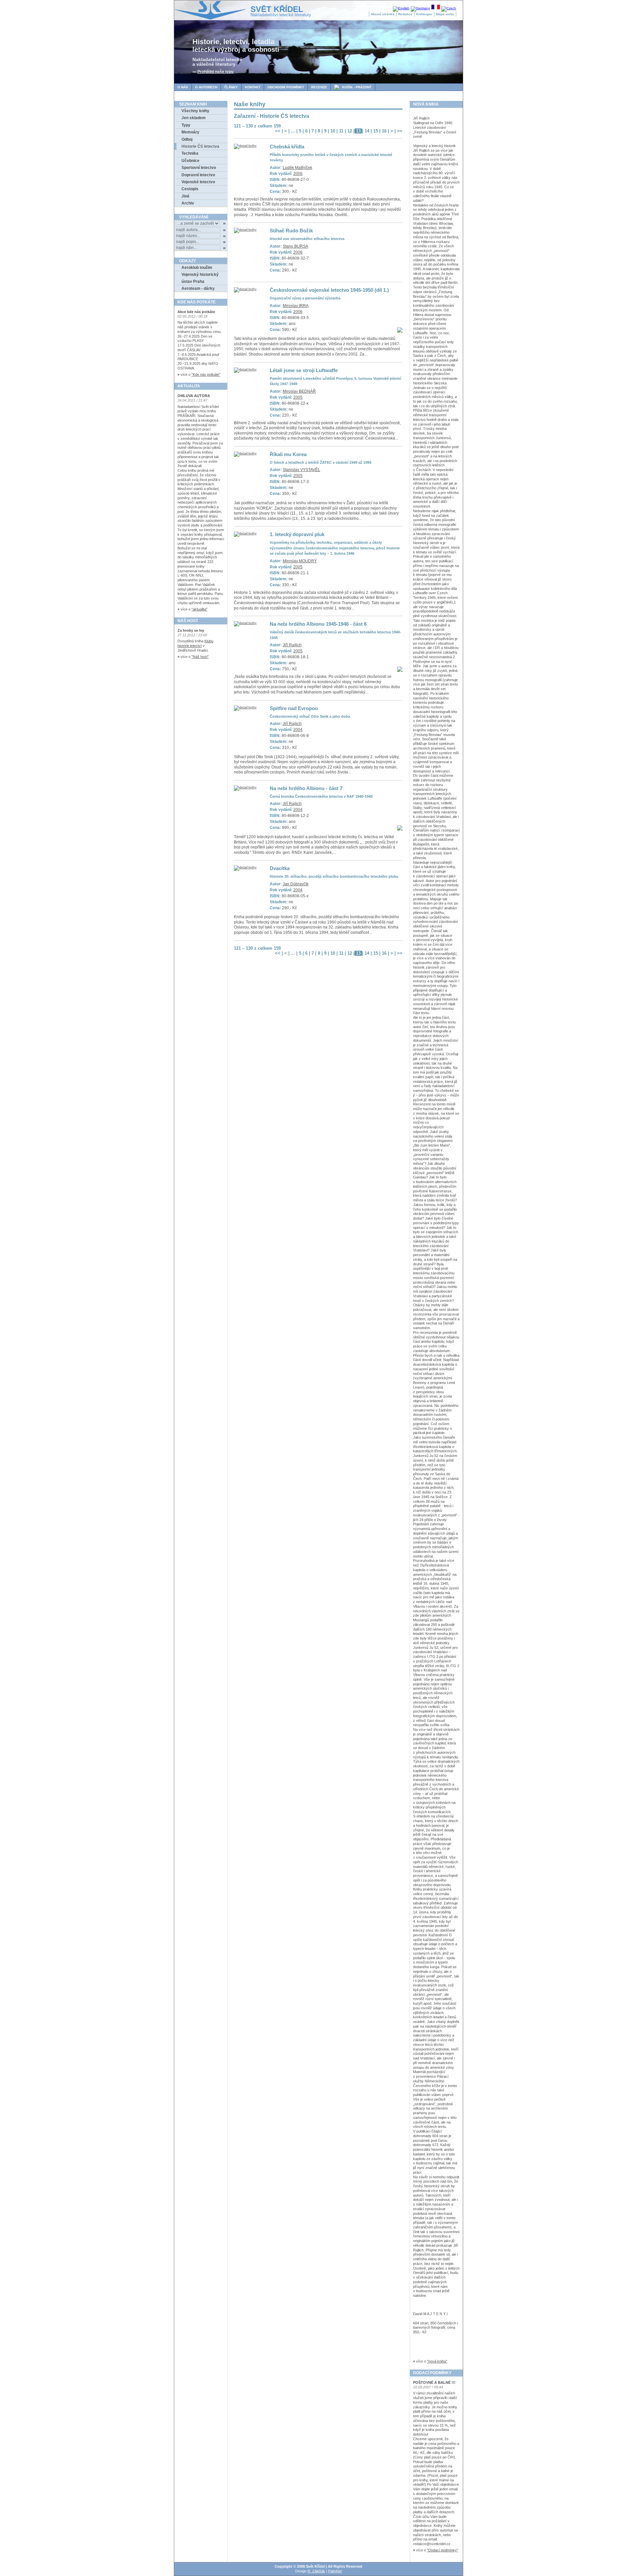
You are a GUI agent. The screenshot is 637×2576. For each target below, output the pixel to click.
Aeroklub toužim (197, 268)
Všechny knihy (195, 111)
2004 (298, 730)
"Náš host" (200, 657)
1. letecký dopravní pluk (297, 534)
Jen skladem (194, 118)
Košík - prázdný (353, 87)
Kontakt (253, 87)
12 (350, 131)
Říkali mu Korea (288, 454)
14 (367, 131)
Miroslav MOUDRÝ (300, 561)
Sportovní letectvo (199, 168)
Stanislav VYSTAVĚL (301, 470)
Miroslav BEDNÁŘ (299, 391)
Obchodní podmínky (286, 87)
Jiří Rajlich (292, 645)
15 (376, 131)
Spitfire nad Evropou (294, 708)
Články (231, 87)
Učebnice (190, 161)
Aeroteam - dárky (198, 288)
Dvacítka (280, 868)
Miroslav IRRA (296, 306)
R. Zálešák (316, 2571)
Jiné (185, 196)
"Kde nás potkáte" (206, 374)
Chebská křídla (287, 147)
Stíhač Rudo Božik (291, 231)
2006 (298, 174)
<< (278, 131)
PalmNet (335, 2571)
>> (400, 131)
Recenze (319, 87)
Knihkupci (424, 14)
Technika (190, 153)
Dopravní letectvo (198, 175)
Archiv (188, 203)
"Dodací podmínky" (443, 2550)
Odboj (187, 139)
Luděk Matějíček (297, 168)
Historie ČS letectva (200, 146)
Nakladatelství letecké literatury (281, 15)
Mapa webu (445, 14)
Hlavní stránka (383, 14)
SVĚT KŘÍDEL (277, 9)
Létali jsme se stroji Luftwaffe (304, 370)
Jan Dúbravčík (296, 884)
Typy (186, 125)
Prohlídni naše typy (215, 72)
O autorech (206, 87)
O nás (183, 87)
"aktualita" (199, 609)
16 (384, 131)
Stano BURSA (295, 246)
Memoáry (190, 132)
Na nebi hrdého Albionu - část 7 (306, 788)
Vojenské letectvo (198, 182)
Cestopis (190, 189)
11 (341, 131)
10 (333, 131)
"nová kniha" (437, 2361)
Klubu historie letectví (195, 643)
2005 (298, 397)
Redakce (405, 14)
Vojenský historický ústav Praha (200, 278)
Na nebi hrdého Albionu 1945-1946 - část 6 (318, 624)
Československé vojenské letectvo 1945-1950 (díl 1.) (329, 290)
